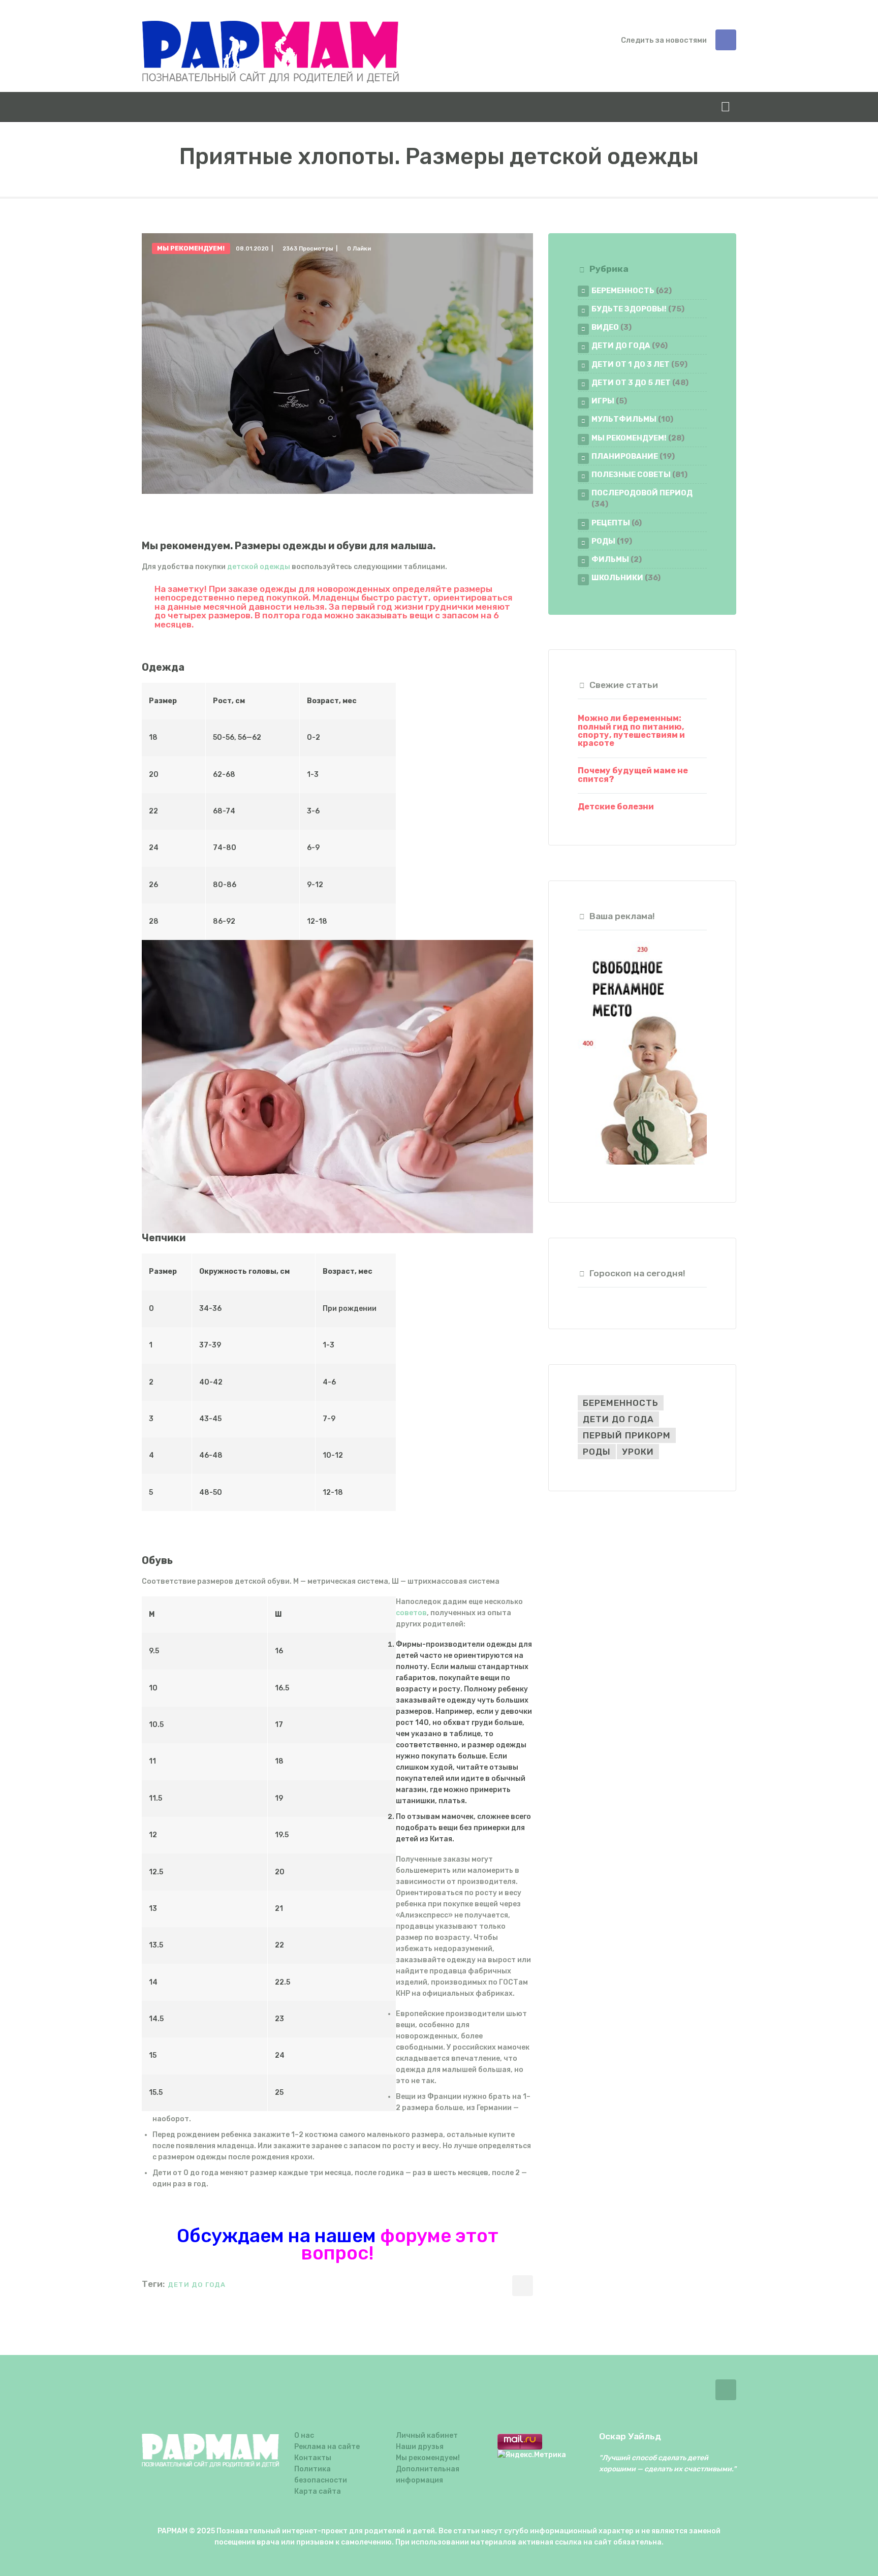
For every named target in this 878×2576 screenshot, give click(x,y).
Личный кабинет (427, 2436)
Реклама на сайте (327, 2447)
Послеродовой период (642, 493)
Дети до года (621, 345)
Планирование (625, 456)
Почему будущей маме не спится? (633, 775)
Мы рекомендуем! (191, 248)
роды (597, 1452)
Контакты (313, 2458)
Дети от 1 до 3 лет (631, 364)
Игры (603, 401)
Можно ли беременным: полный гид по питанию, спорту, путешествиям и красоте (631, 731)
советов (411, 1613)
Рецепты (611, 523)
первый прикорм (627, 1435)
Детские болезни (616, 807)
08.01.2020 (252, 249)
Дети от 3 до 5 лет (631, 383)
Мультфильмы (624, 419)
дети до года (197, 2285)
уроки (638, 1452)
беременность (621, 1403)
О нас (304, 2436)
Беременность (623, 291)
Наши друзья (420, 2447)
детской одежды (259, 567)
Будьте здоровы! (629, 309)
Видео (605, 327)
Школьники (617, 578)
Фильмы (610, 559)
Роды (603, 541)
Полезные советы (631, 475)
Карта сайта (318, 2491)
